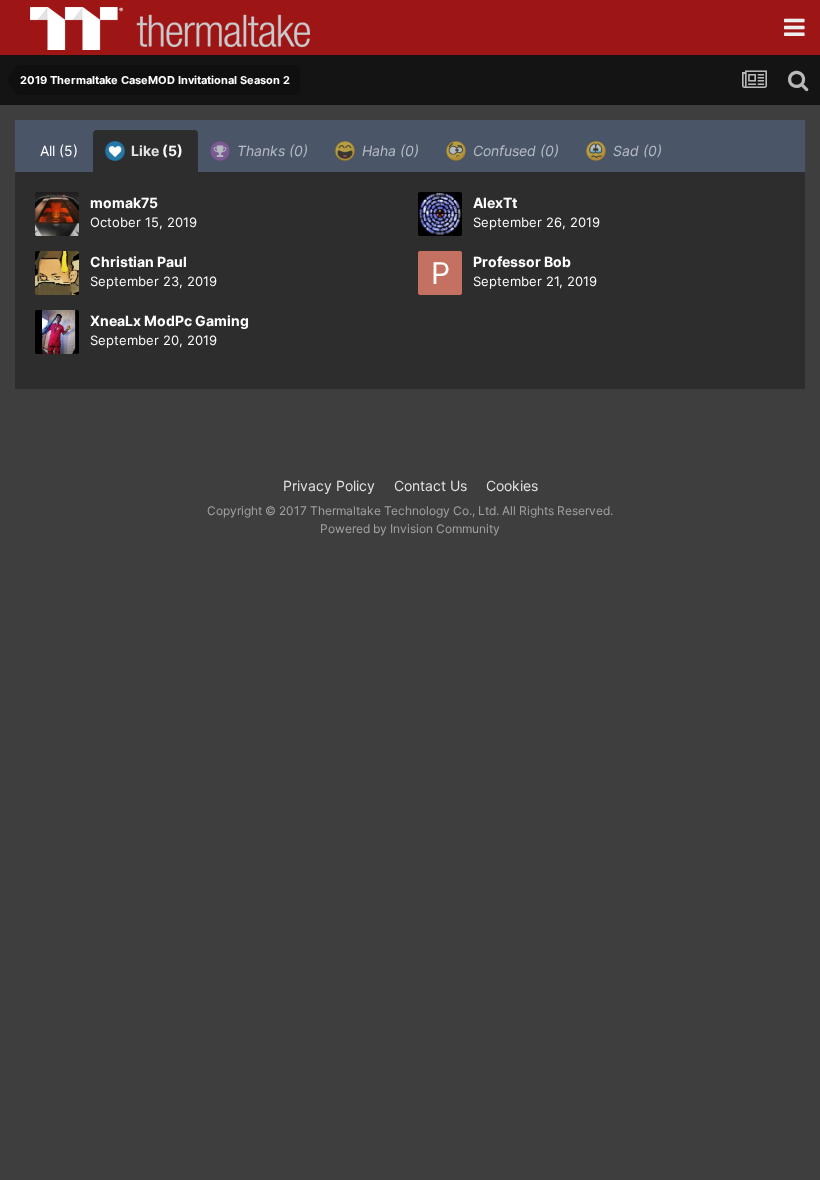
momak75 (124, 202)
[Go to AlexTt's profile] (440, 214)
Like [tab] (155, 150)
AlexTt (495, 202)
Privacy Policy (329, 485)
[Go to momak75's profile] (57, 214)
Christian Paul (138, 261)
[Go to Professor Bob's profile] (440, 273)
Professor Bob (522, 261)
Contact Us (430, 485)
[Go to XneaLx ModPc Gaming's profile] (57, 332)
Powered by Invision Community (410, 528)
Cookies (512, 485)
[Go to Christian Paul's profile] (57, 273)
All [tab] (59, 150)
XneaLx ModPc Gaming (169, 320)
